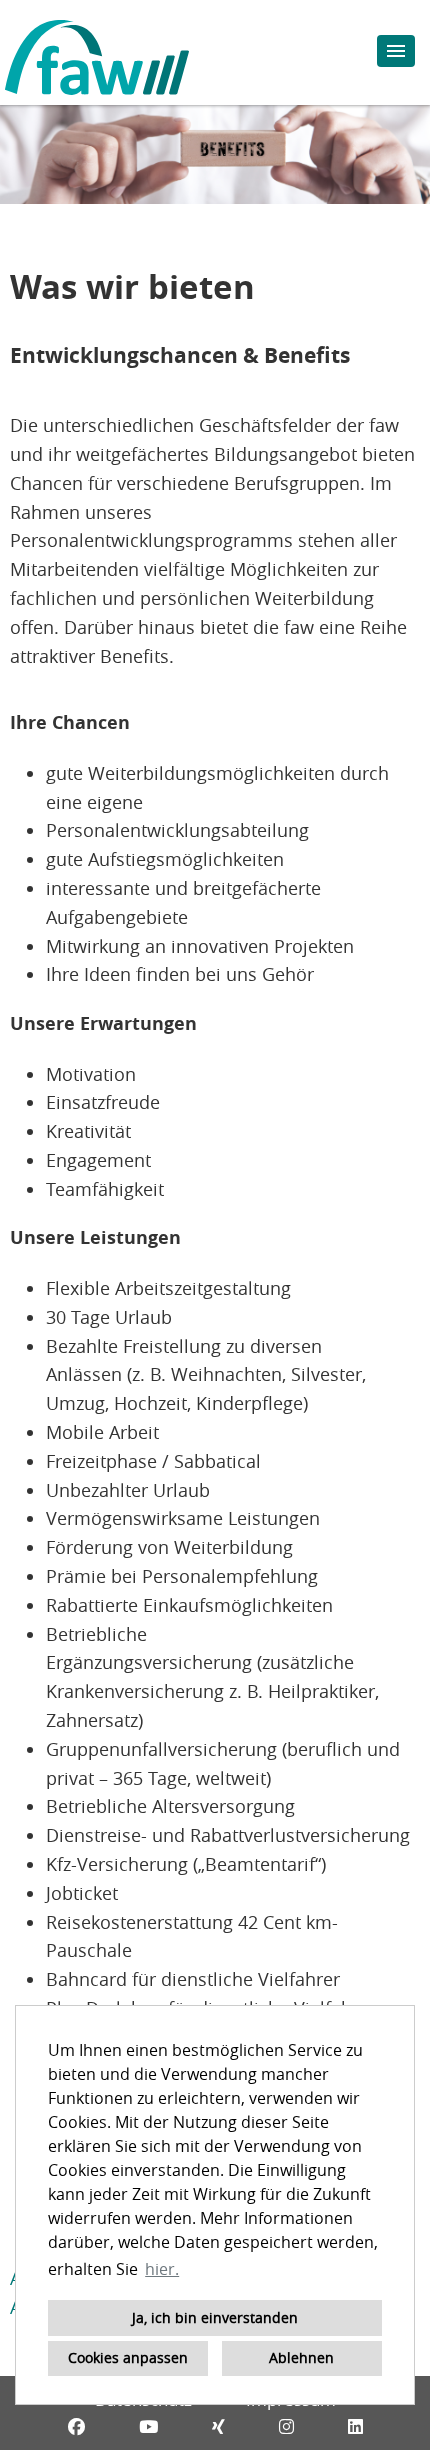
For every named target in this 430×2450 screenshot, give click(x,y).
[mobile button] (396, 51)
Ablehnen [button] (301, 2357)
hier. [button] (162, 2269)
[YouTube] (148, 2426)
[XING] (218, 2426)
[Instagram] (286, 2426)
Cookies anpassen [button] (128, 2357)
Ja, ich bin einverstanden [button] (215, 2317)
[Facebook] (76, 2426)
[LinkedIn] (355, 2426)
